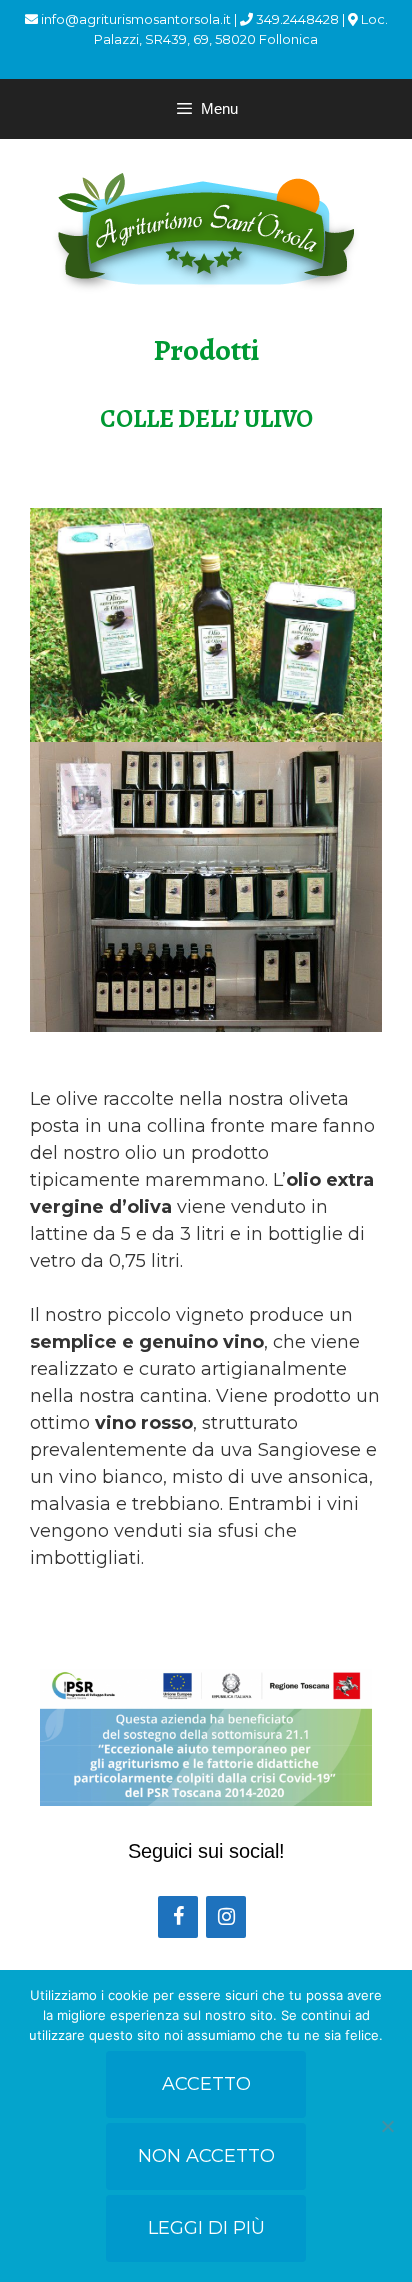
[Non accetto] (387, 2126)
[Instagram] (226, 1917)
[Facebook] (178, 1917)
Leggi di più (206, 2228)
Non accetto (206, 2156)
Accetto (206, 2084)
